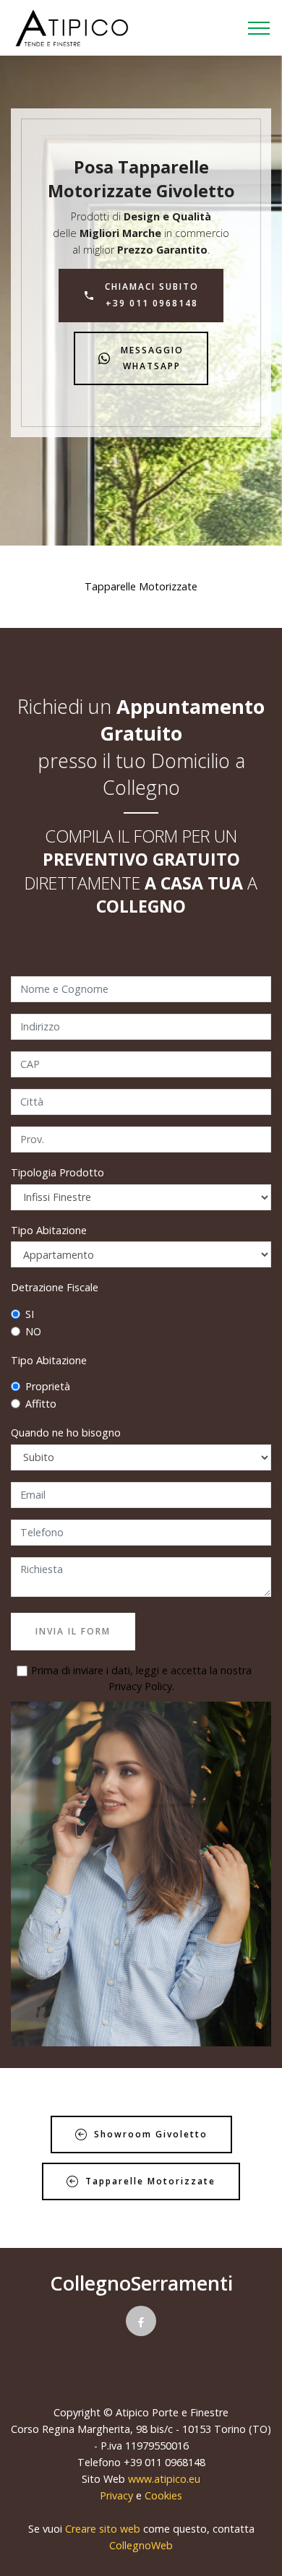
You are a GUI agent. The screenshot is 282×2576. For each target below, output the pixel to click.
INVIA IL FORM (73, 1631)
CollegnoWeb (141, 2545)
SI (30, 1314)
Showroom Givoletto (151, 2134)
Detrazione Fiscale (55, 1287)
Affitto (41, 1404)
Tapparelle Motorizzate (150, 2181)
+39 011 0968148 (164, 2462)
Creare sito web (103, 2529)
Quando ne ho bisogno (66, 1433)
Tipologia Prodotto (57, 1172)
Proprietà (48, 1386)
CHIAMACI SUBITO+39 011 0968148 (152, 294)
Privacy (118, 2495)
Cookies (163, 2495)
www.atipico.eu (164, 2479)
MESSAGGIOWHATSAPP (152, 358)
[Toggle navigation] (259, 28)
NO (33, 1331)
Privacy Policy (140, 1686)
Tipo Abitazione (49, 1230)
